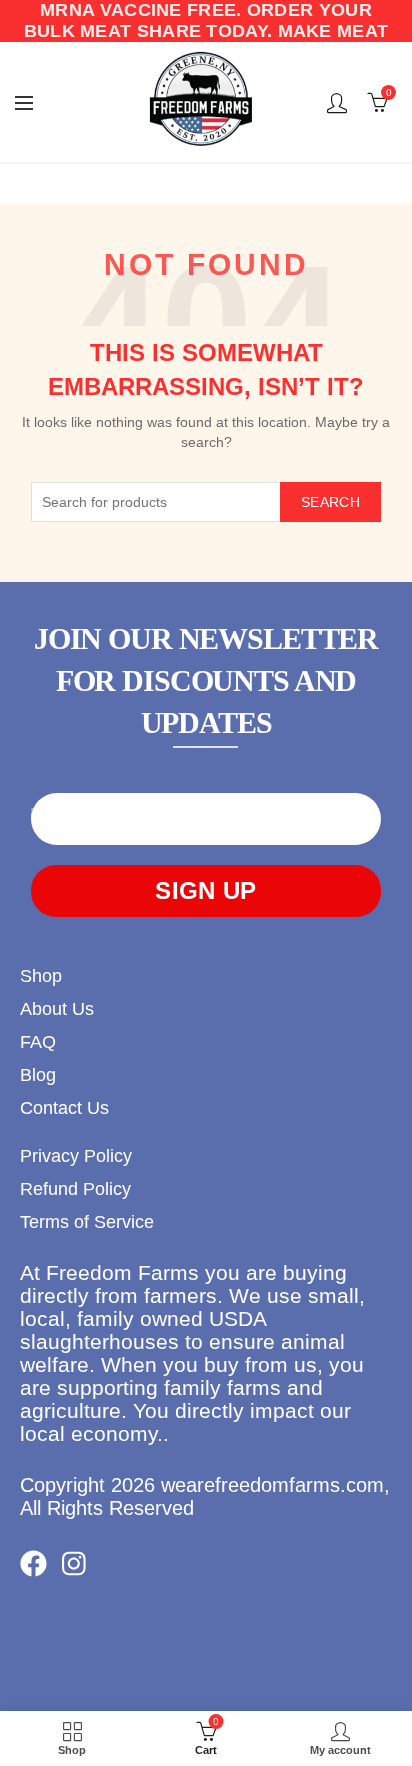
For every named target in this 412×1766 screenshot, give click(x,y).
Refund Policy (75, 1189)
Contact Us (64, 1108)
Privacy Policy (76, 1156)
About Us (57, 1009)
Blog (38, 1075)
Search (330, 502)
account (337, 103)
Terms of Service (87, 1222)
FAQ (38, 1042)
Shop (41, 976)
